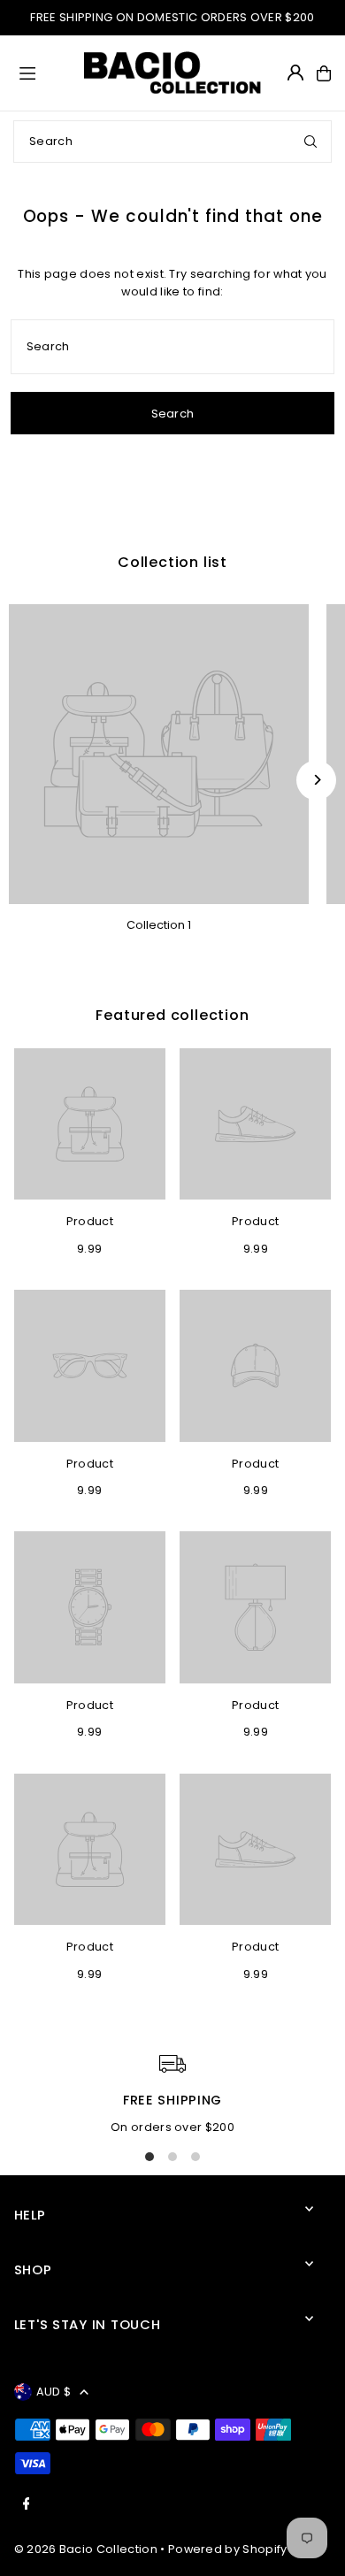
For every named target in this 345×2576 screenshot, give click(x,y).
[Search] (310, 142)
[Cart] (324, 73)
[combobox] (172, 142)
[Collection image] (159, 754)
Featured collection (172, 1015)
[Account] (295, 73)
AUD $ (54, 2392)
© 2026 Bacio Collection (86, 2549)
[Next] (316, 780)
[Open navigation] (44, 73)
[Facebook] (27, 2505)
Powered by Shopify (228, 2549)
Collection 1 (159, 925)
